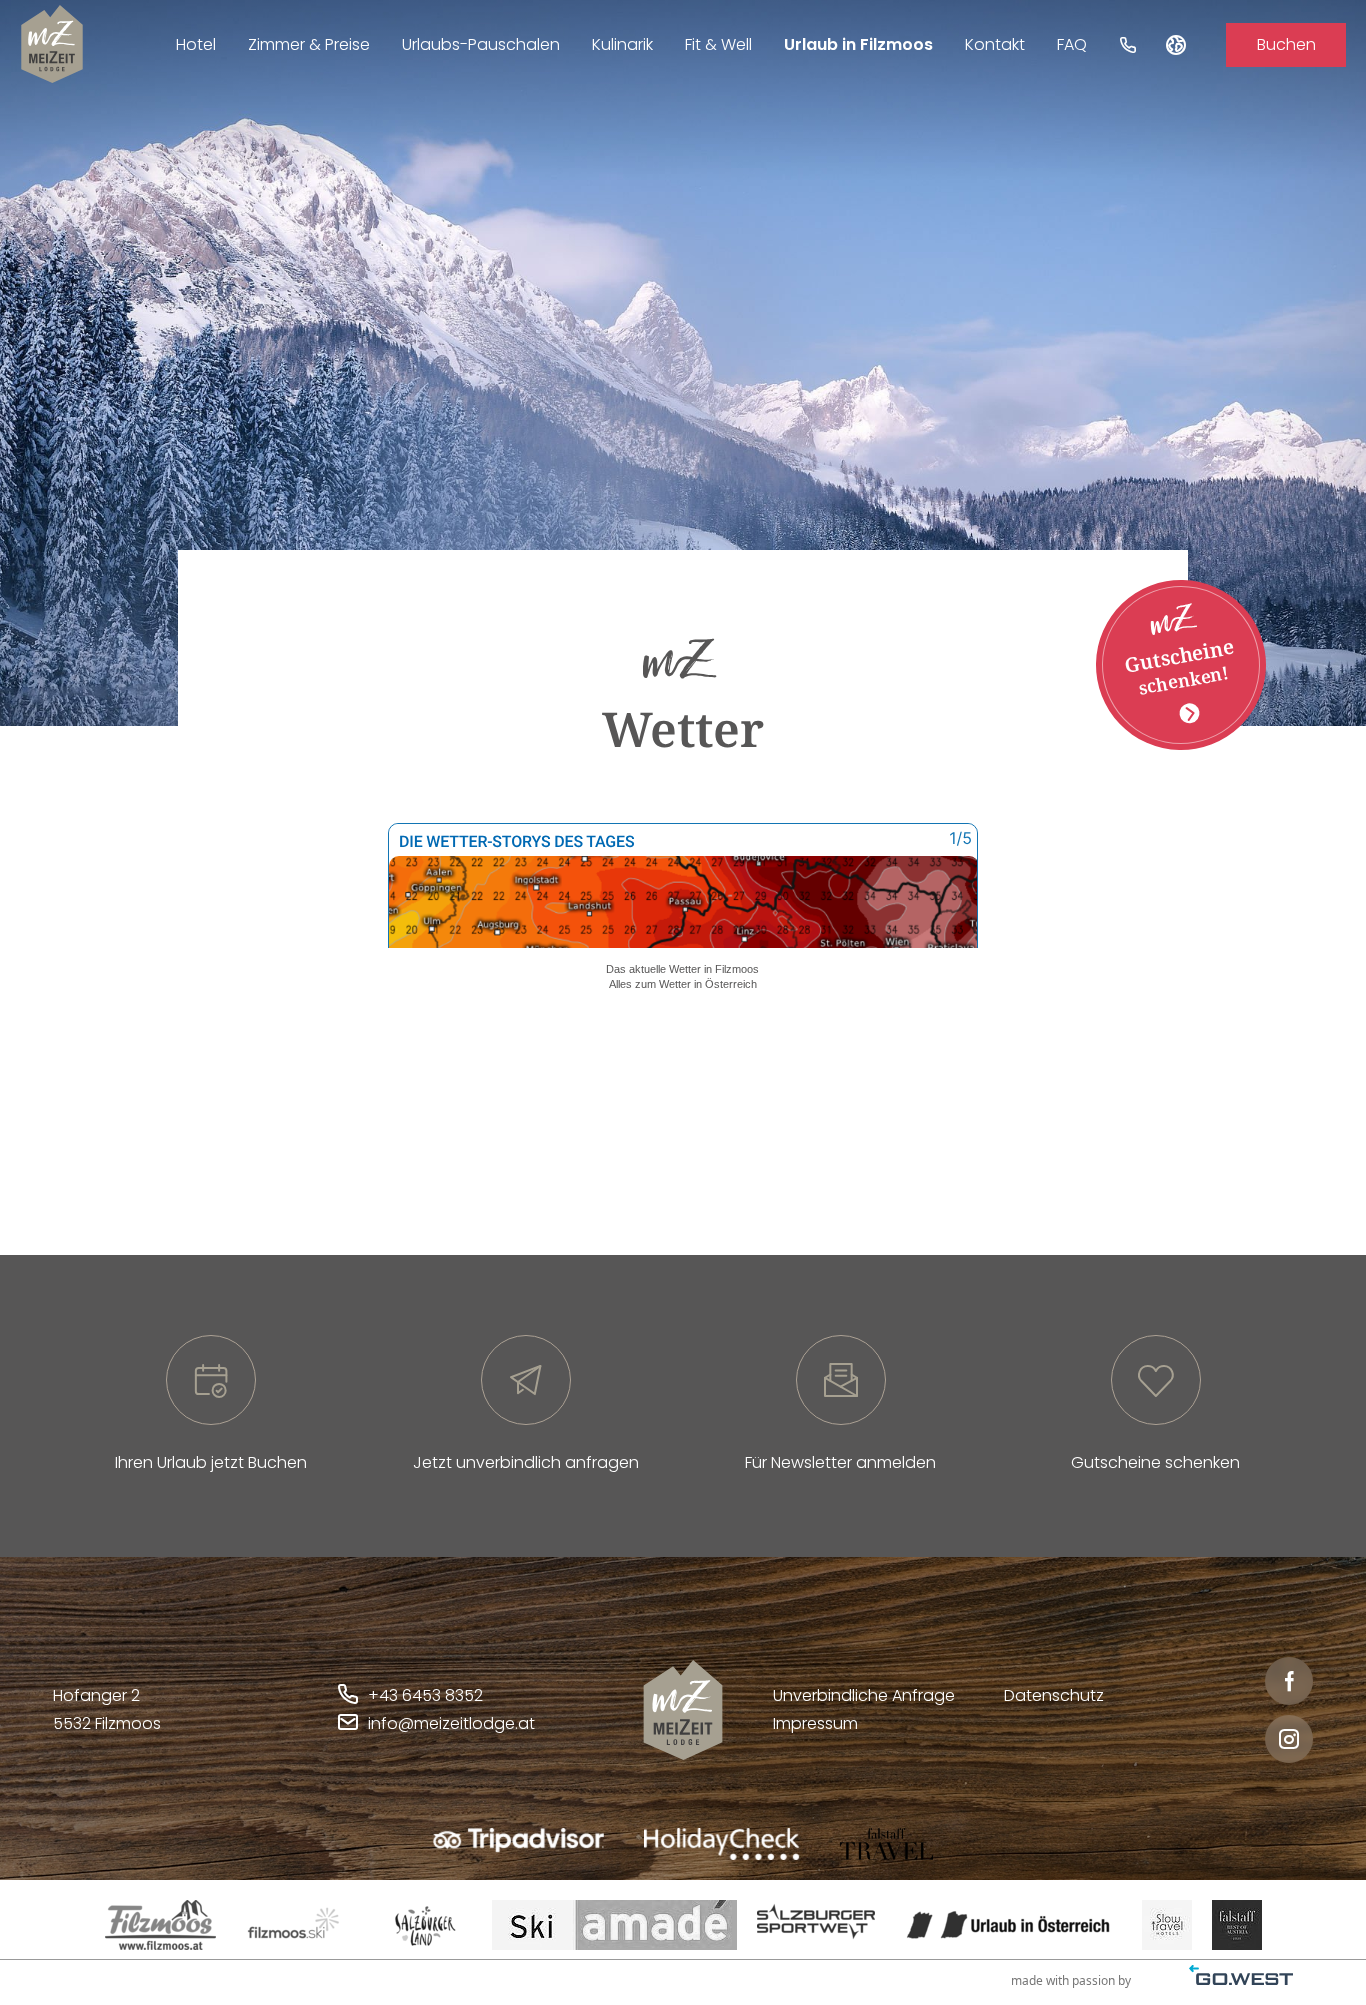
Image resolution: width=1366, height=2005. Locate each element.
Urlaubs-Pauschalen (481, 44)
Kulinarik (622, 44)
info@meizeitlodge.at (451, 1723)
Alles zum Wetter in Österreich (683, 984)
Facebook (1289, 1681)
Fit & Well (718, 44)
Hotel (196, 44)
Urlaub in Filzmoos (858, 44)
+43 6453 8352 (425, 1695)
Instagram (1289, 1739)
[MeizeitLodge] (52, 44)
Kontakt (995, 44)
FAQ (1072, 44)
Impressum (815, 1723)
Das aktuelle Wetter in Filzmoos (682, 969)
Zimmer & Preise (309, 44)
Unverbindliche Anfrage (864, 1695)
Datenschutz (1054, 1695)
